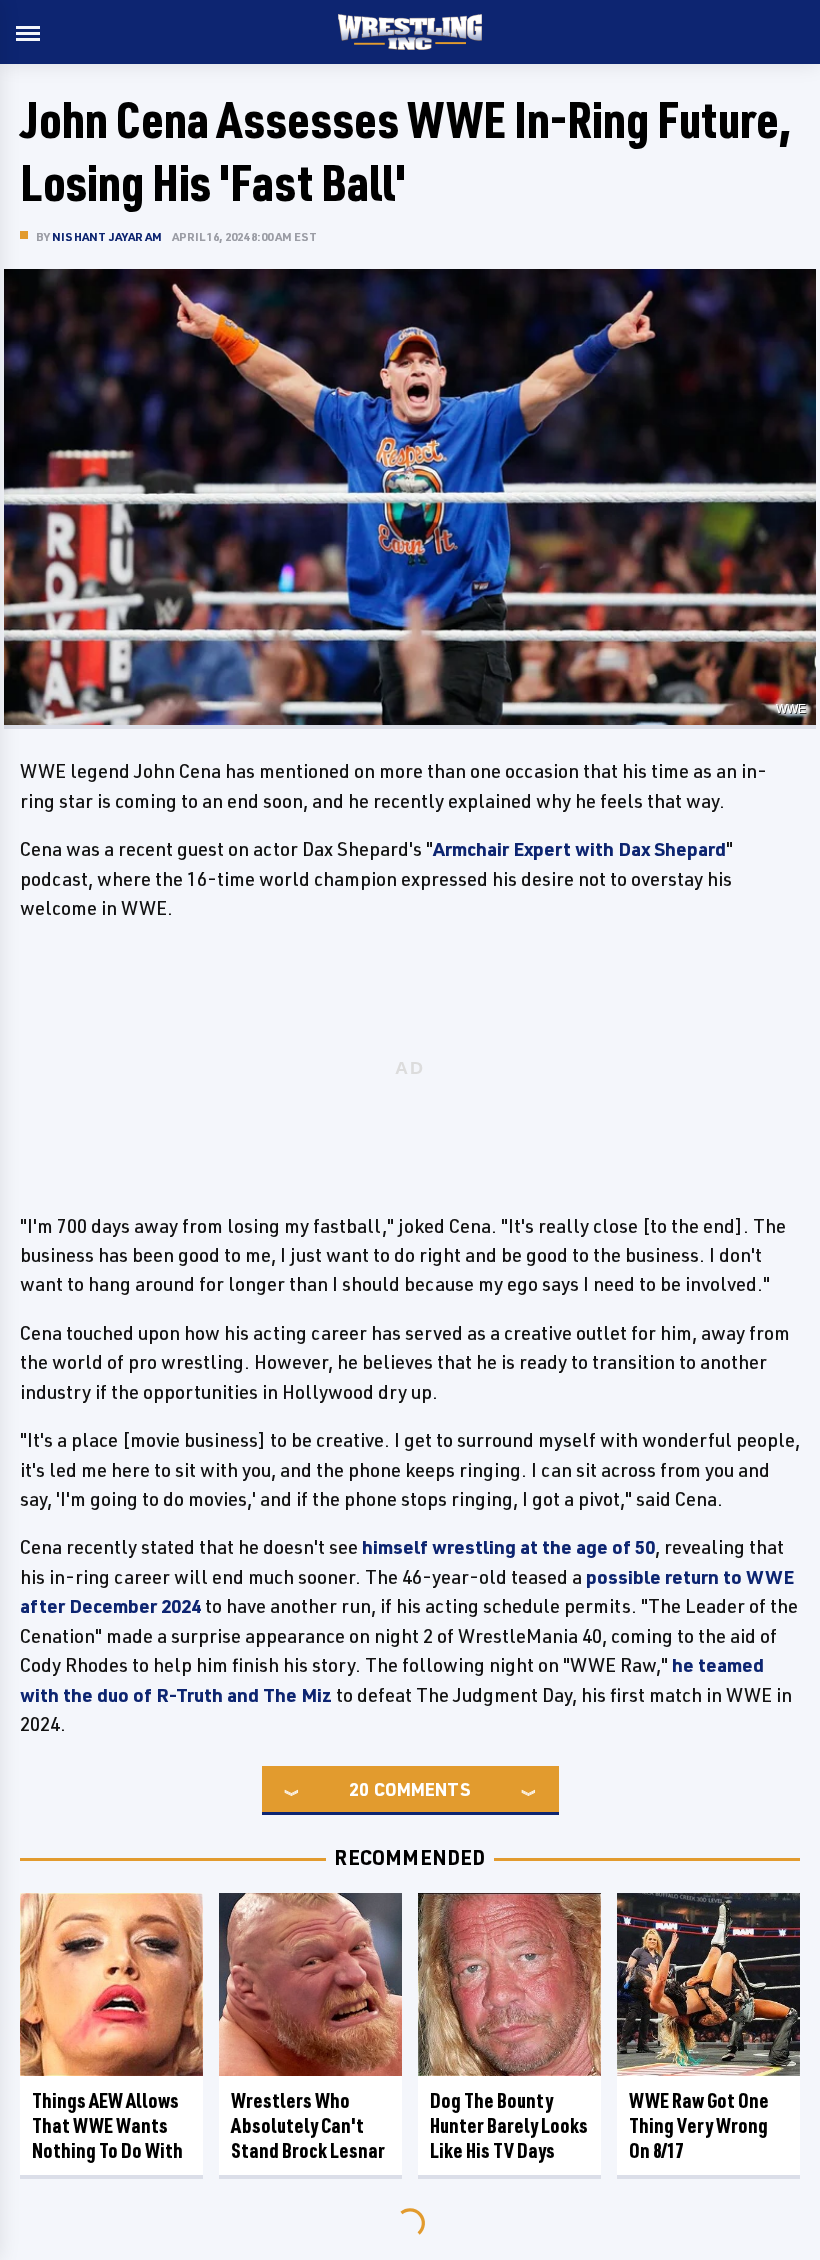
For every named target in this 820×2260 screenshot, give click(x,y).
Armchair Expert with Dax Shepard (579, 849)
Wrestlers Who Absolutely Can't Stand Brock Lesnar (308, 2125)
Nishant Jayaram (107, 236)
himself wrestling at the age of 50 (508, 1547)
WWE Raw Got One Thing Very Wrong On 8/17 (699, 2125)
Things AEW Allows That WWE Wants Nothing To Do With (107, 2125)
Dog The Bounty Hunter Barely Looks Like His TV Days (509, 2125)
